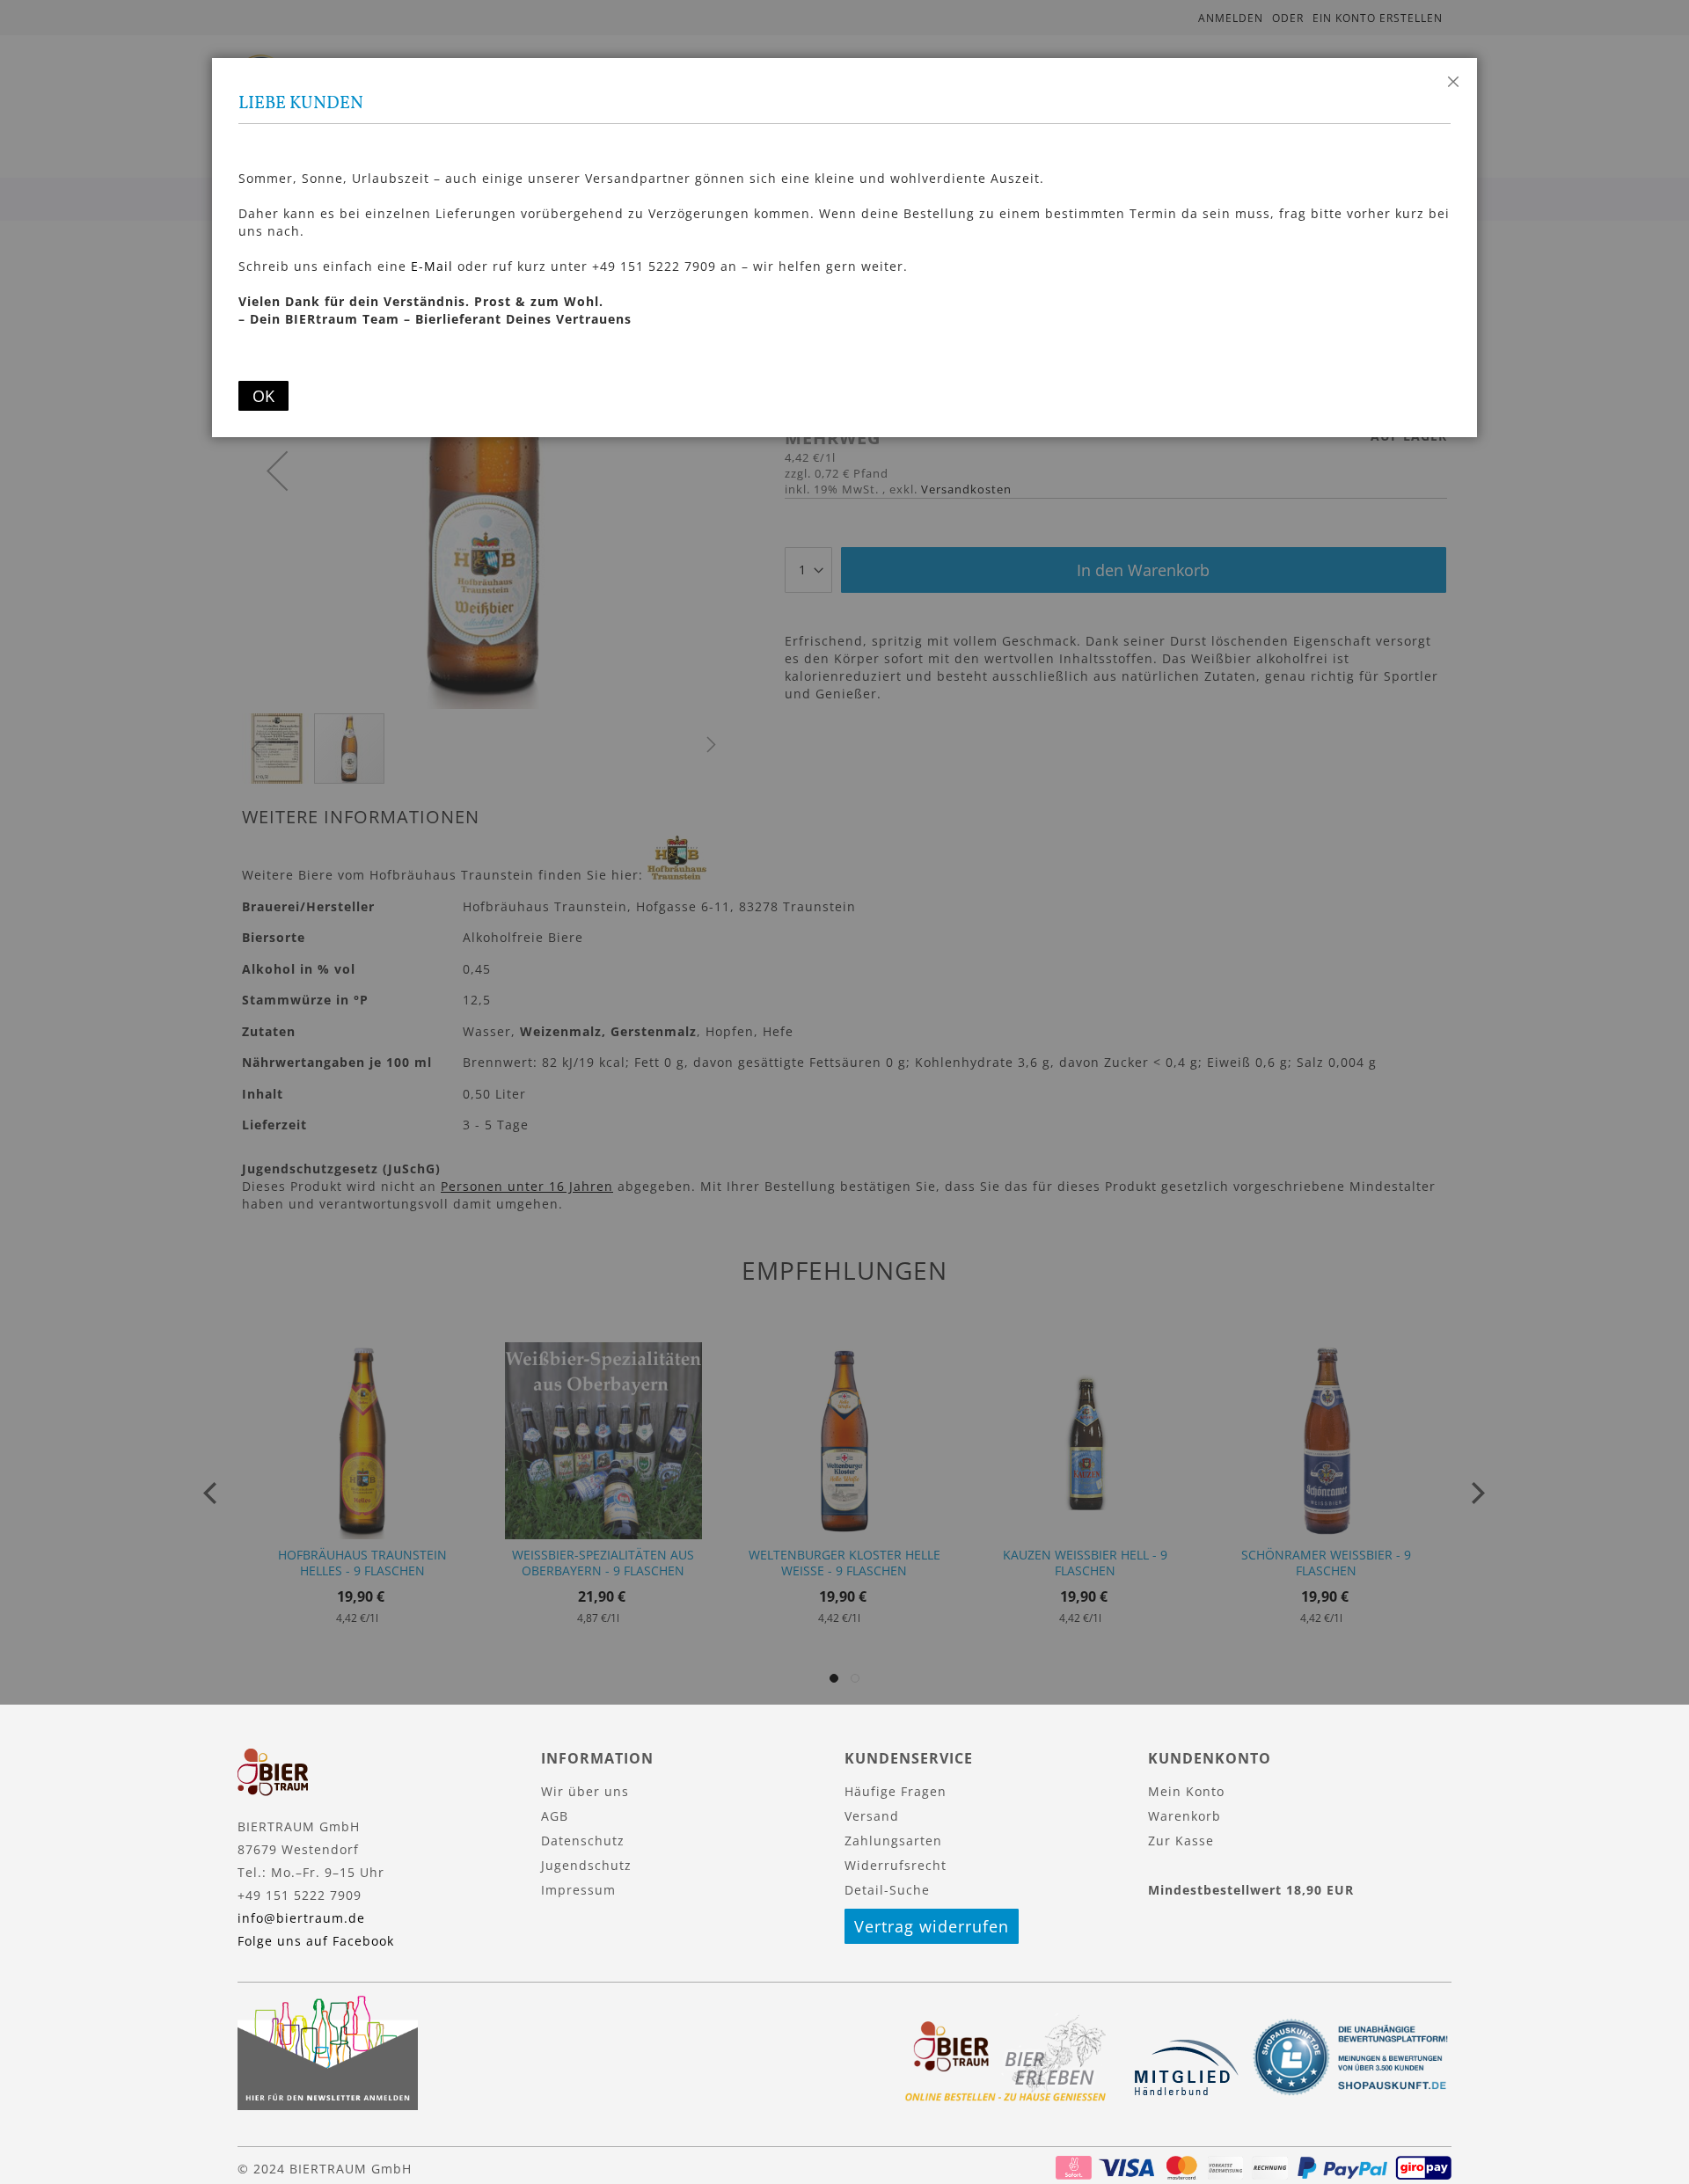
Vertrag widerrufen (932, 1926)
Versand (872, 1816)
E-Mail (432, 266)
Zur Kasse (1181, 1841)
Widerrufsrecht (896, 1865)
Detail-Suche (887, 1890)
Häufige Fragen (896, 1791)
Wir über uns (585, 1791)
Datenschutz (583, 1841)
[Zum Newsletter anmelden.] (328, 2105)
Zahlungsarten (893, 1841)
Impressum (578, 1890)
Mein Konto (1186, 1791)
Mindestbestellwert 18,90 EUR (1251, 1890)
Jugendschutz (586, 1865)
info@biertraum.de (301, 1918)
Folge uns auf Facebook (316, 1941)
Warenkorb (1184, 1816)
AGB (555, 1816)
